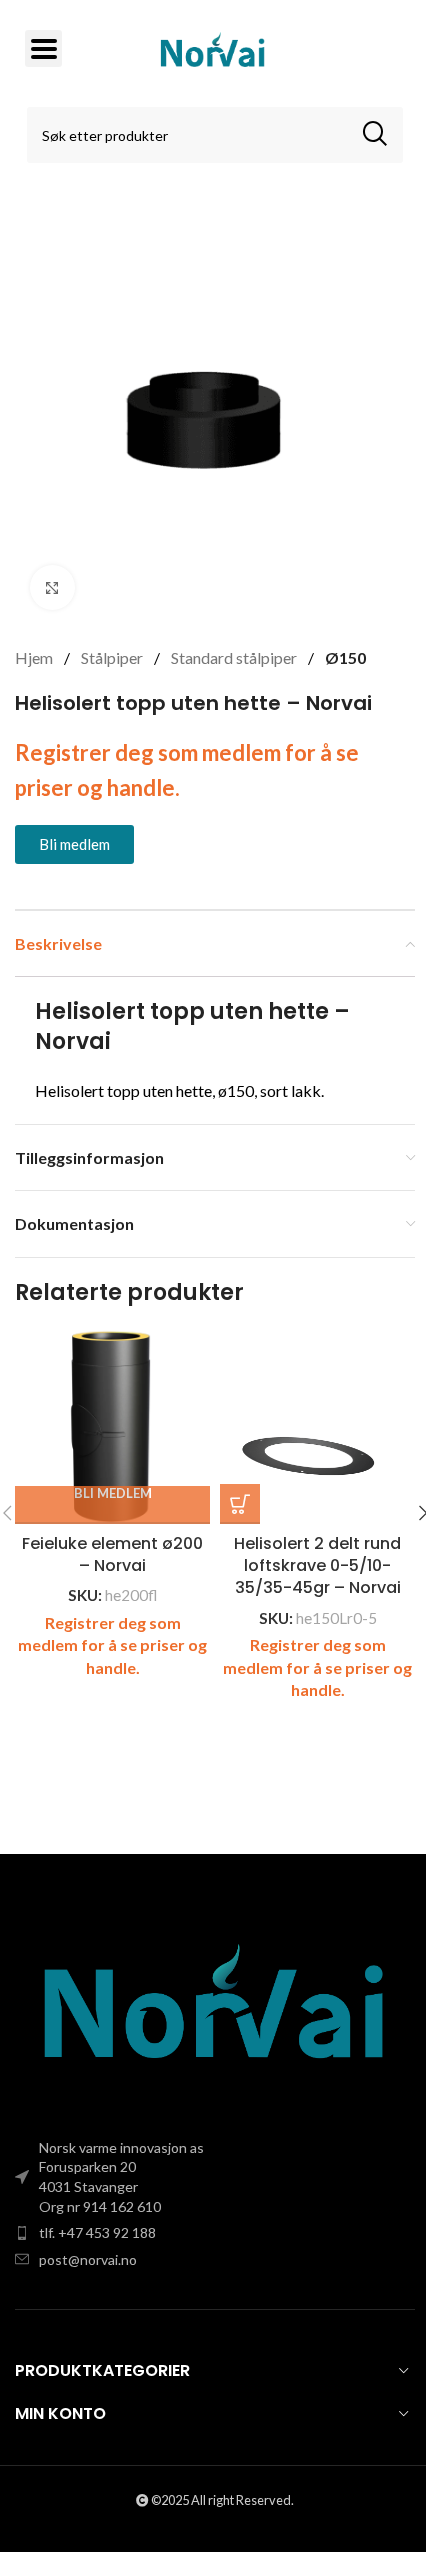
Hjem (35, 657)
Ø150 (345, 657)
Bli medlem (113, 1493)
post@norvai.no (88, 2259)
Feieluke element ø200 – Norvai (112, 1554)
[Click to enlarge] (52, 587)
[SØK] (375, 135)
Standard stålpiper (235, 657)
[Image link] (215, 2008)
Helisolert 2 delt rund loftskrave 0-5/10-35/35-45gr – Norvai (317, 1566)
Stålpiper (113, 657)
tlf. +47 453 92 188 (97, 2232)
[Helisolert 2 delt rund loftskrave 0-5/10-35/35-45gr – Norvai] (317, 1426)
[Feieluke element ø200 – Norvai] (112, 1426)
